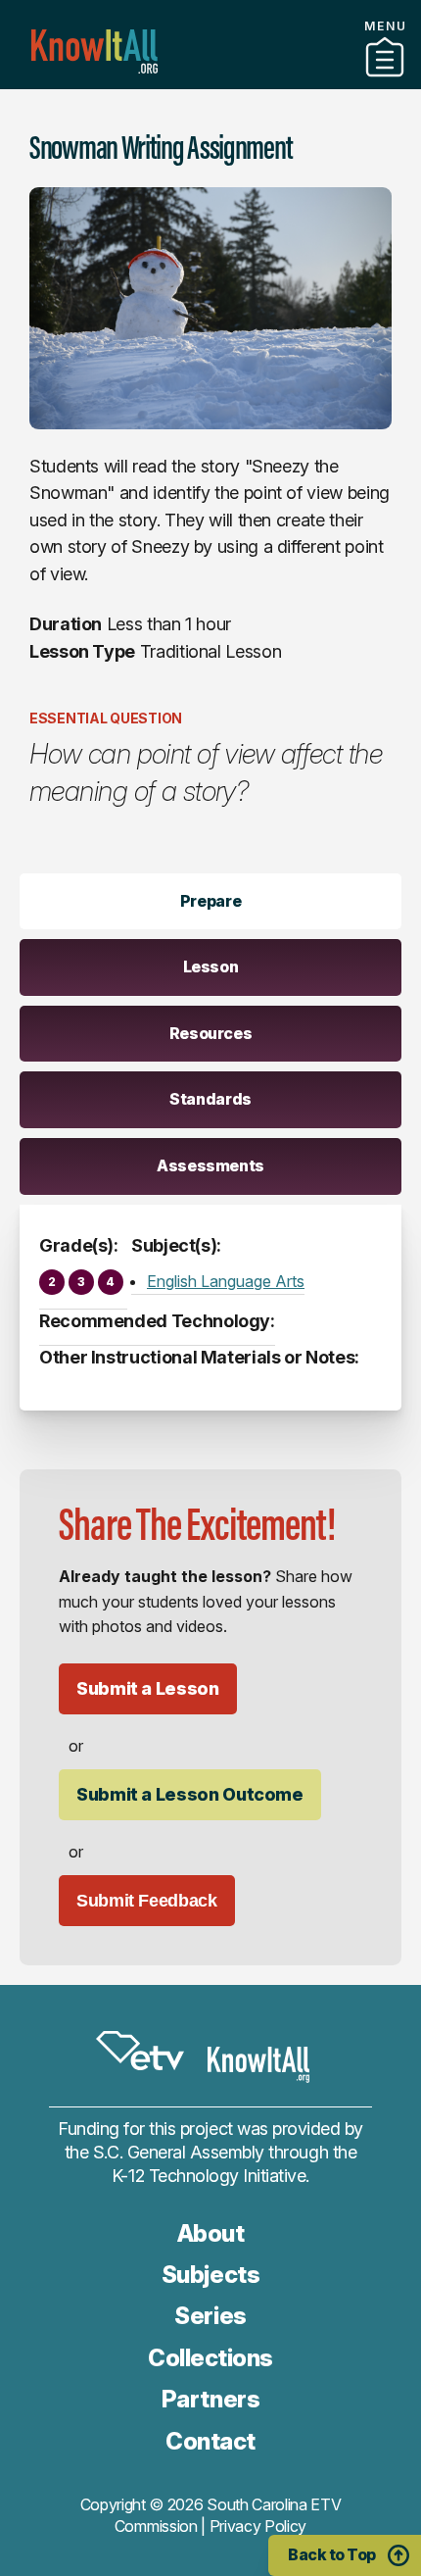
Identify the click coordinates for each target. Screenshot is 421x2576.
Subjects (210, 2275)
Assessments (210, 1165)
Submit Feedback (147, 1901)
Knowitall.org (94, 51)
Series (210, 2316)
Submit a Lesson (148, 1688)
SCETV (140, 2051)
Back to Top (332, 2554)
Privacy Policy (258, 2526)
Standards (210, 1099)
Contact (210, 2441)
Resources (211, 1033)
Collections (210, 2358)
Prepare (210, 901)
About (211, 2233)
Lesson (211, 966)
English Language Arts (226, 1281)
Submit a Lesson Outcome (190, 1794)
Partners (210, 81)
